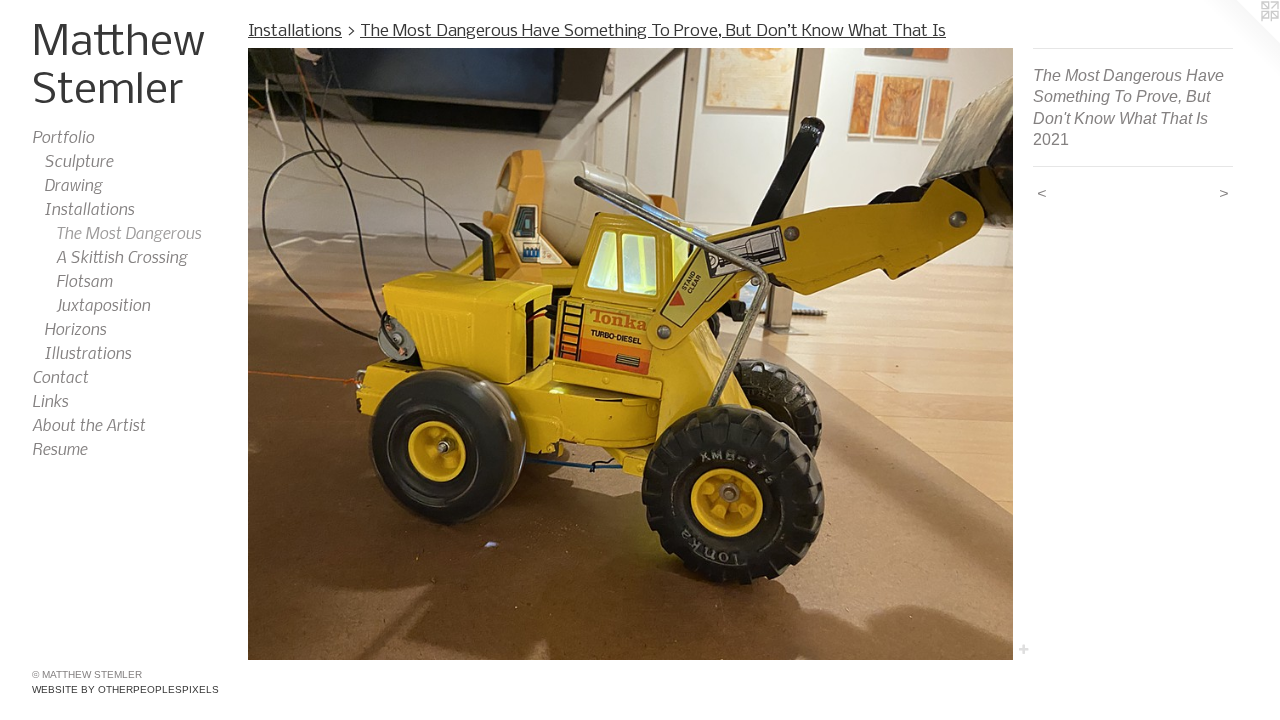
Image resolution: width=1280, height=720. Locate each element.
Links (50, 400)
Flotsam (84, 280)
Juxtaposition (103, 304)
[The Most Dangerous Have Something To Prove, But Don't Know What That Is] (630, 354)
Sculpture (78, 160)
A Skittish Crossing (121, 256)
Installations (89, 208)
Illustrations (87, 352)
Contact (60, 376)
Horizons (75, 328)
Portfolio (63, 136)
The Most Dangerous (128, 232)
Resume (59, 448)
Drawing (73, 184)
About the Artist (88, 424)
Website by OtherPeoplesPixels (125, 689)
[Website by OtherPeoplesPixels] (1240, 40)
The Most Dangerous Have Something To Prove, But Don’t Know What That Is (653, 31)
